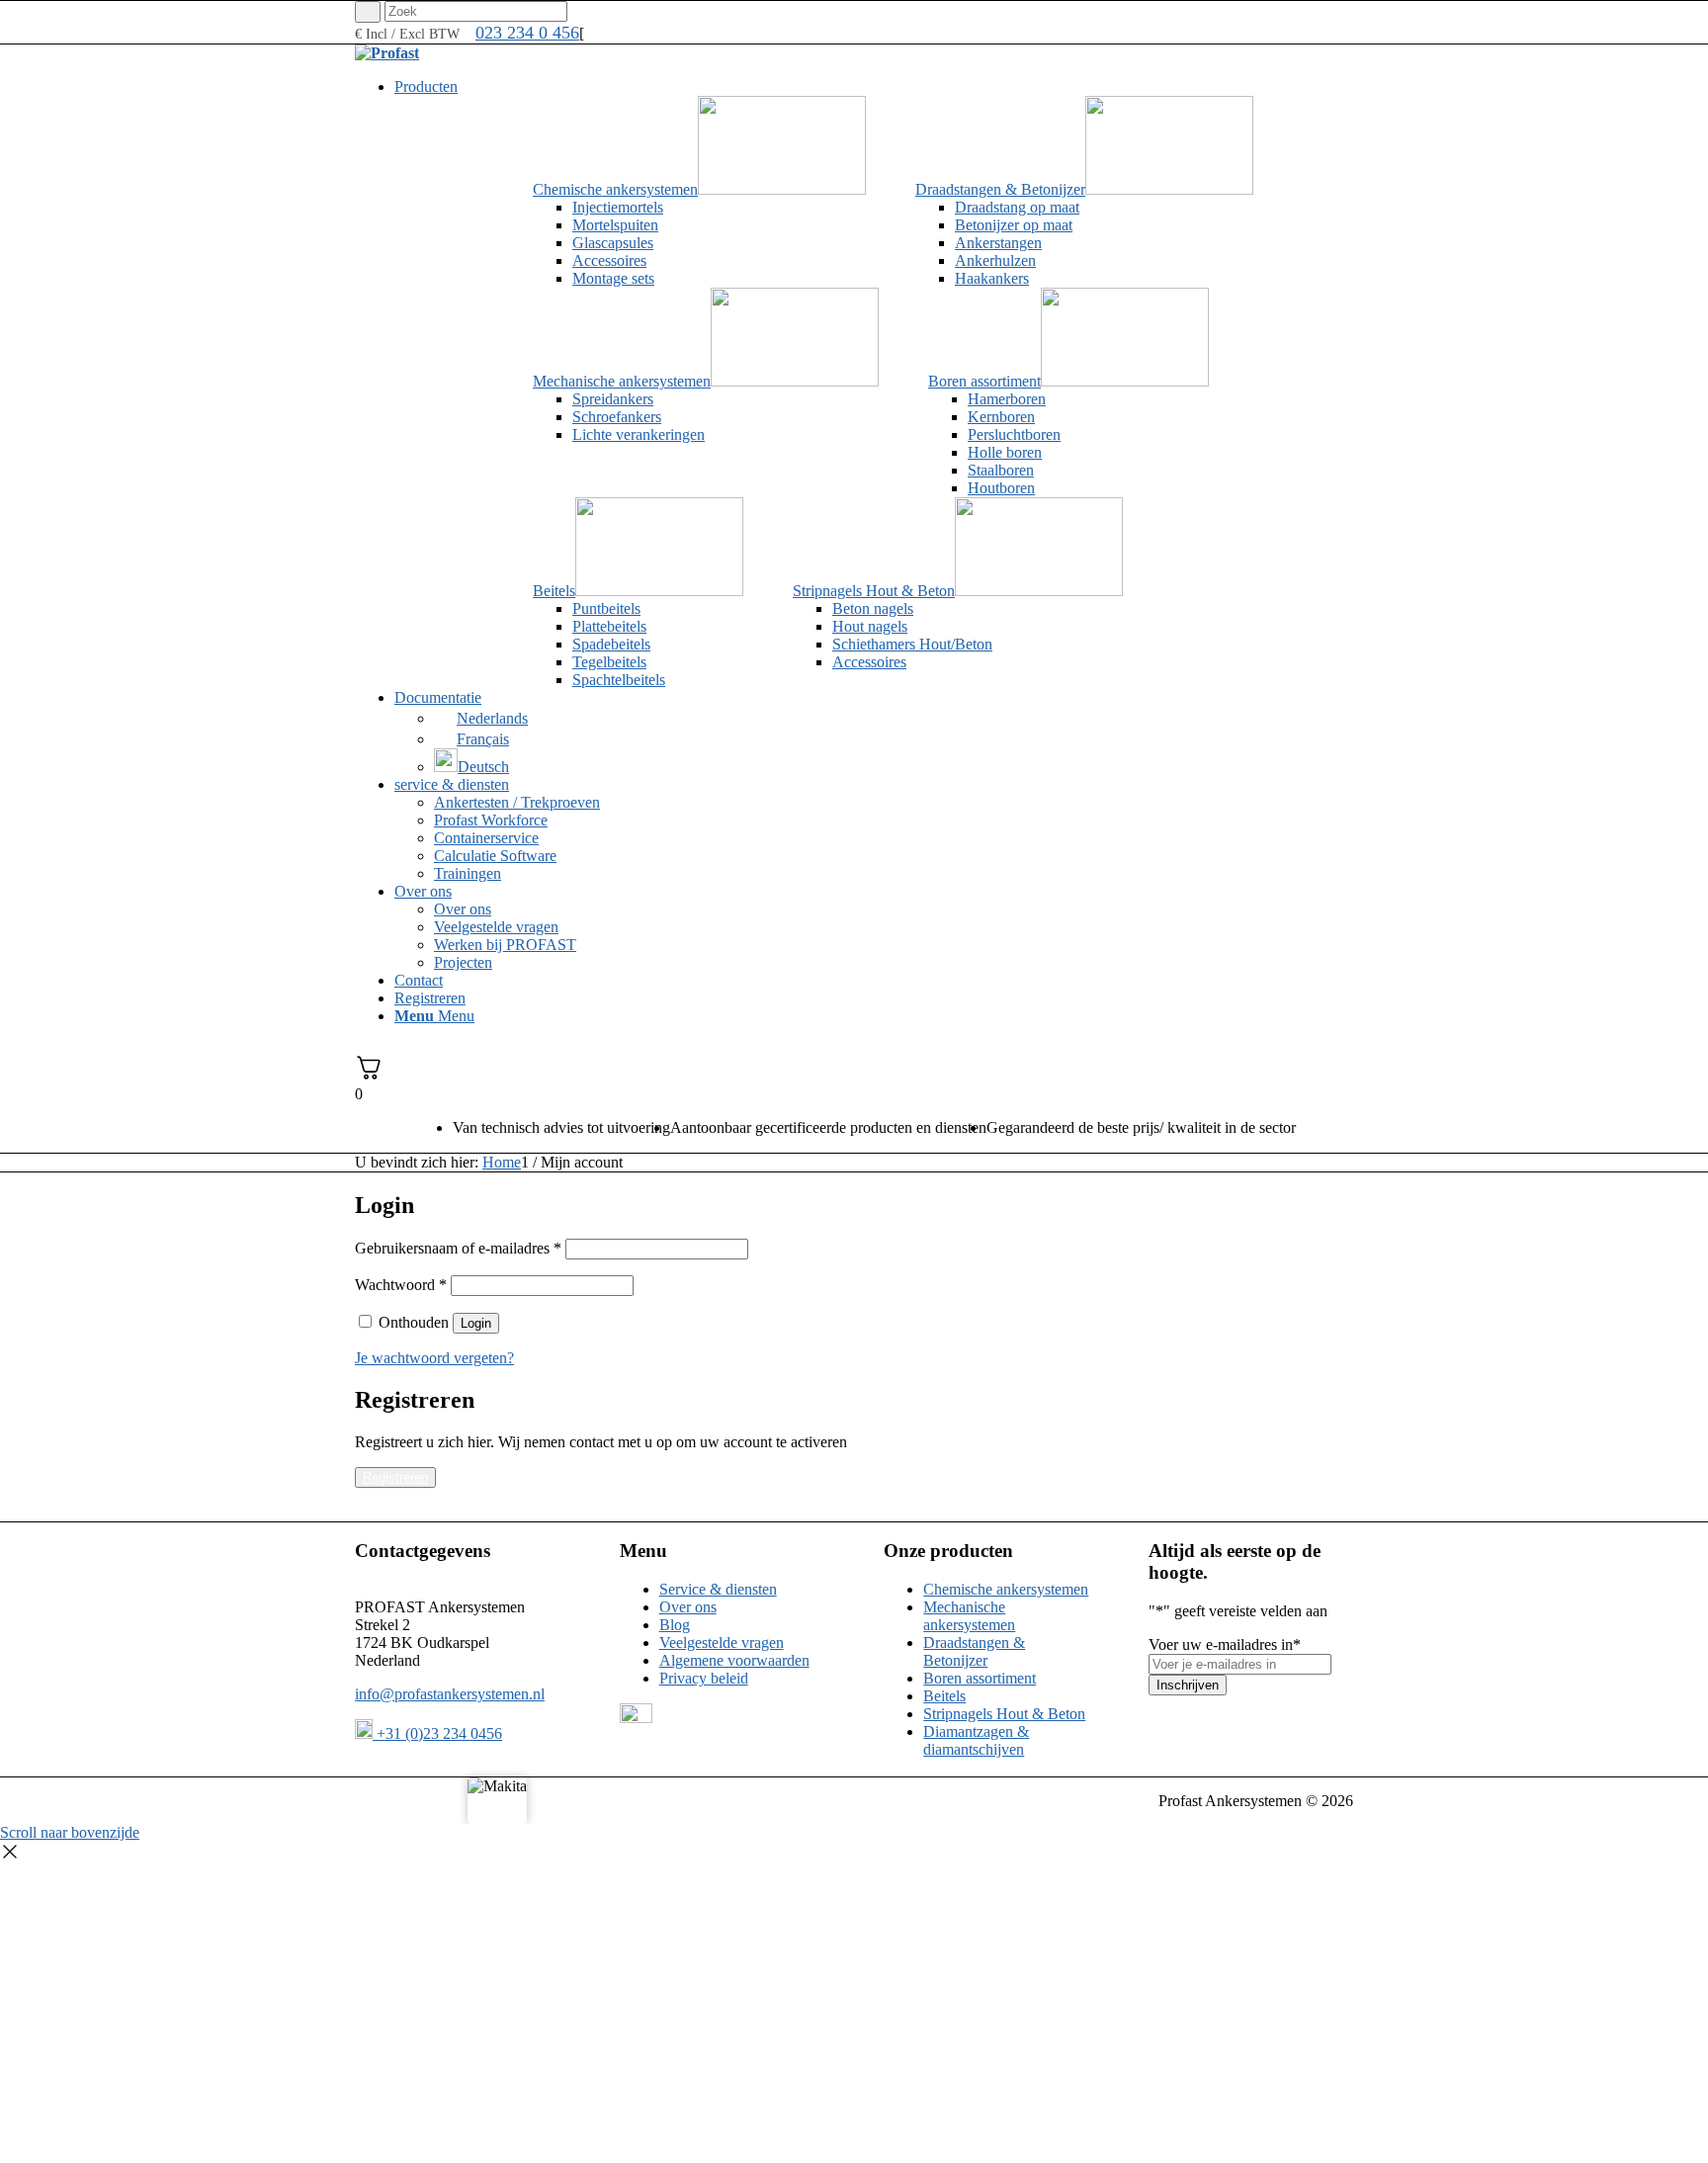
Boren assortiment (980, 1678)
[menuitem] (874, 87)
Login (476, 1323)
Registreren (395, 1477)
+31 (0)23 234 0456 (437, 1733)
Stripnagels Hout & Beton (1004, 1714)
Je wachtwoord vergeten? (434, 1358)
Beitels (944, 1696)
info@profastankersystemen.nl (450, 1694)
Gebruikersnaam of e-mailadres (458, 1248)
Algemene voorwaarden (734, 1660)
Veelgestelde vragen (722, 1643)
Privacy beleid (704, 1678)
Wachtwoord (401, 1285)
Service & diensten (718, 1589)
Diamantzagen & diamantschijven (976, 1740)
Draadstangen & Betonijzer (974, 1651)
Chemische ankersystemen (1006, 1589)
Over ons (688, 1607)
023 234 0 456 (527, 33)
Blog (675, 1625)
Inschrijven (1188, 1685)
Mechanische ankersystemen (969, 1616)
